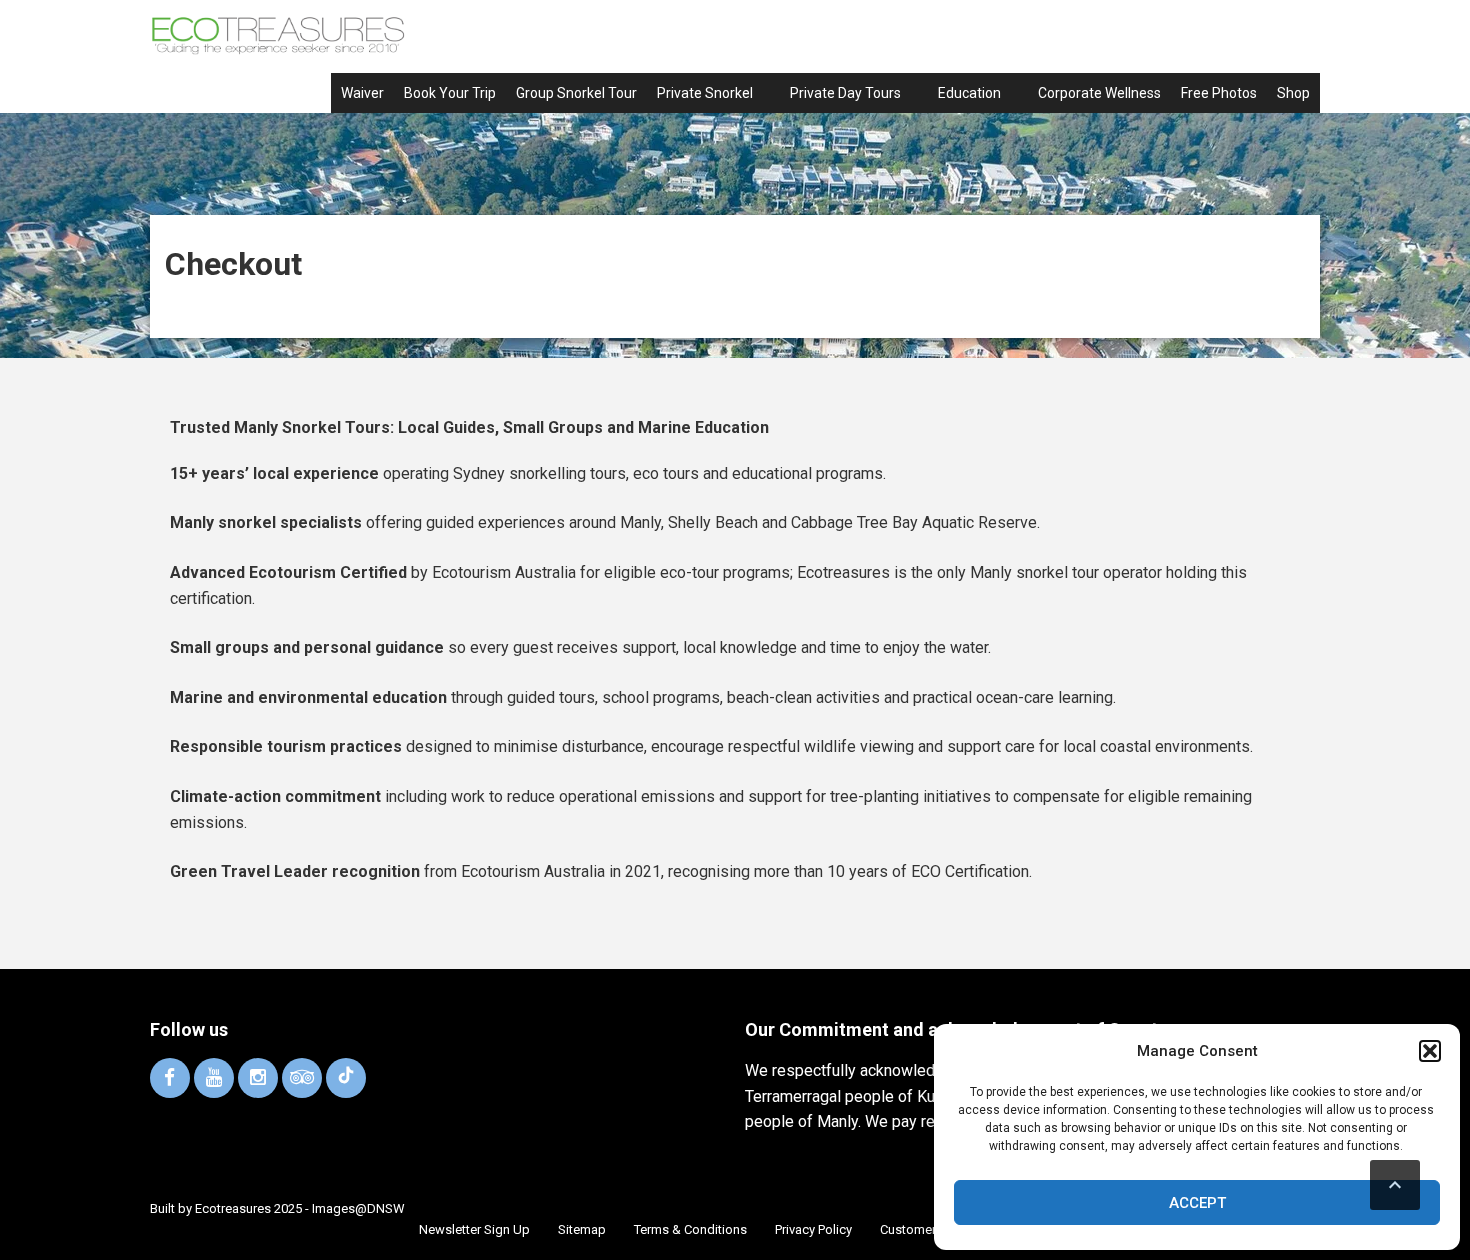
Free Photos (1219, 93)
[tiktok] (346, 1078)
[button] (1430, 1051)
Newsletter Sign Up (474, 1229)
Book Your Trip (450, 93)
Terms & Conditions (690, 1229)
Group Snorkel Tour (576, 93)
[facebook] (170, 1078)
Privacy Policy (813, 1229)
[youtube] (214, 1078)
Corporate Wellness (1099, 93)
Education (969, 93)
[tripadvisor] (302, 1078)
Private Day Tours (845, 93)
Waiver (362, 93)
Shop (1293, 93)
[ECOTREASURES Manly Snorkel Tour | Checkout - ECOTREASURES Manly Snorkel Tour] (278, 35)
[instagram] (258, 1078)
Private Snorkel (705, 93)
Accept (1197, 1203)
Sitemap (582, 1229)
